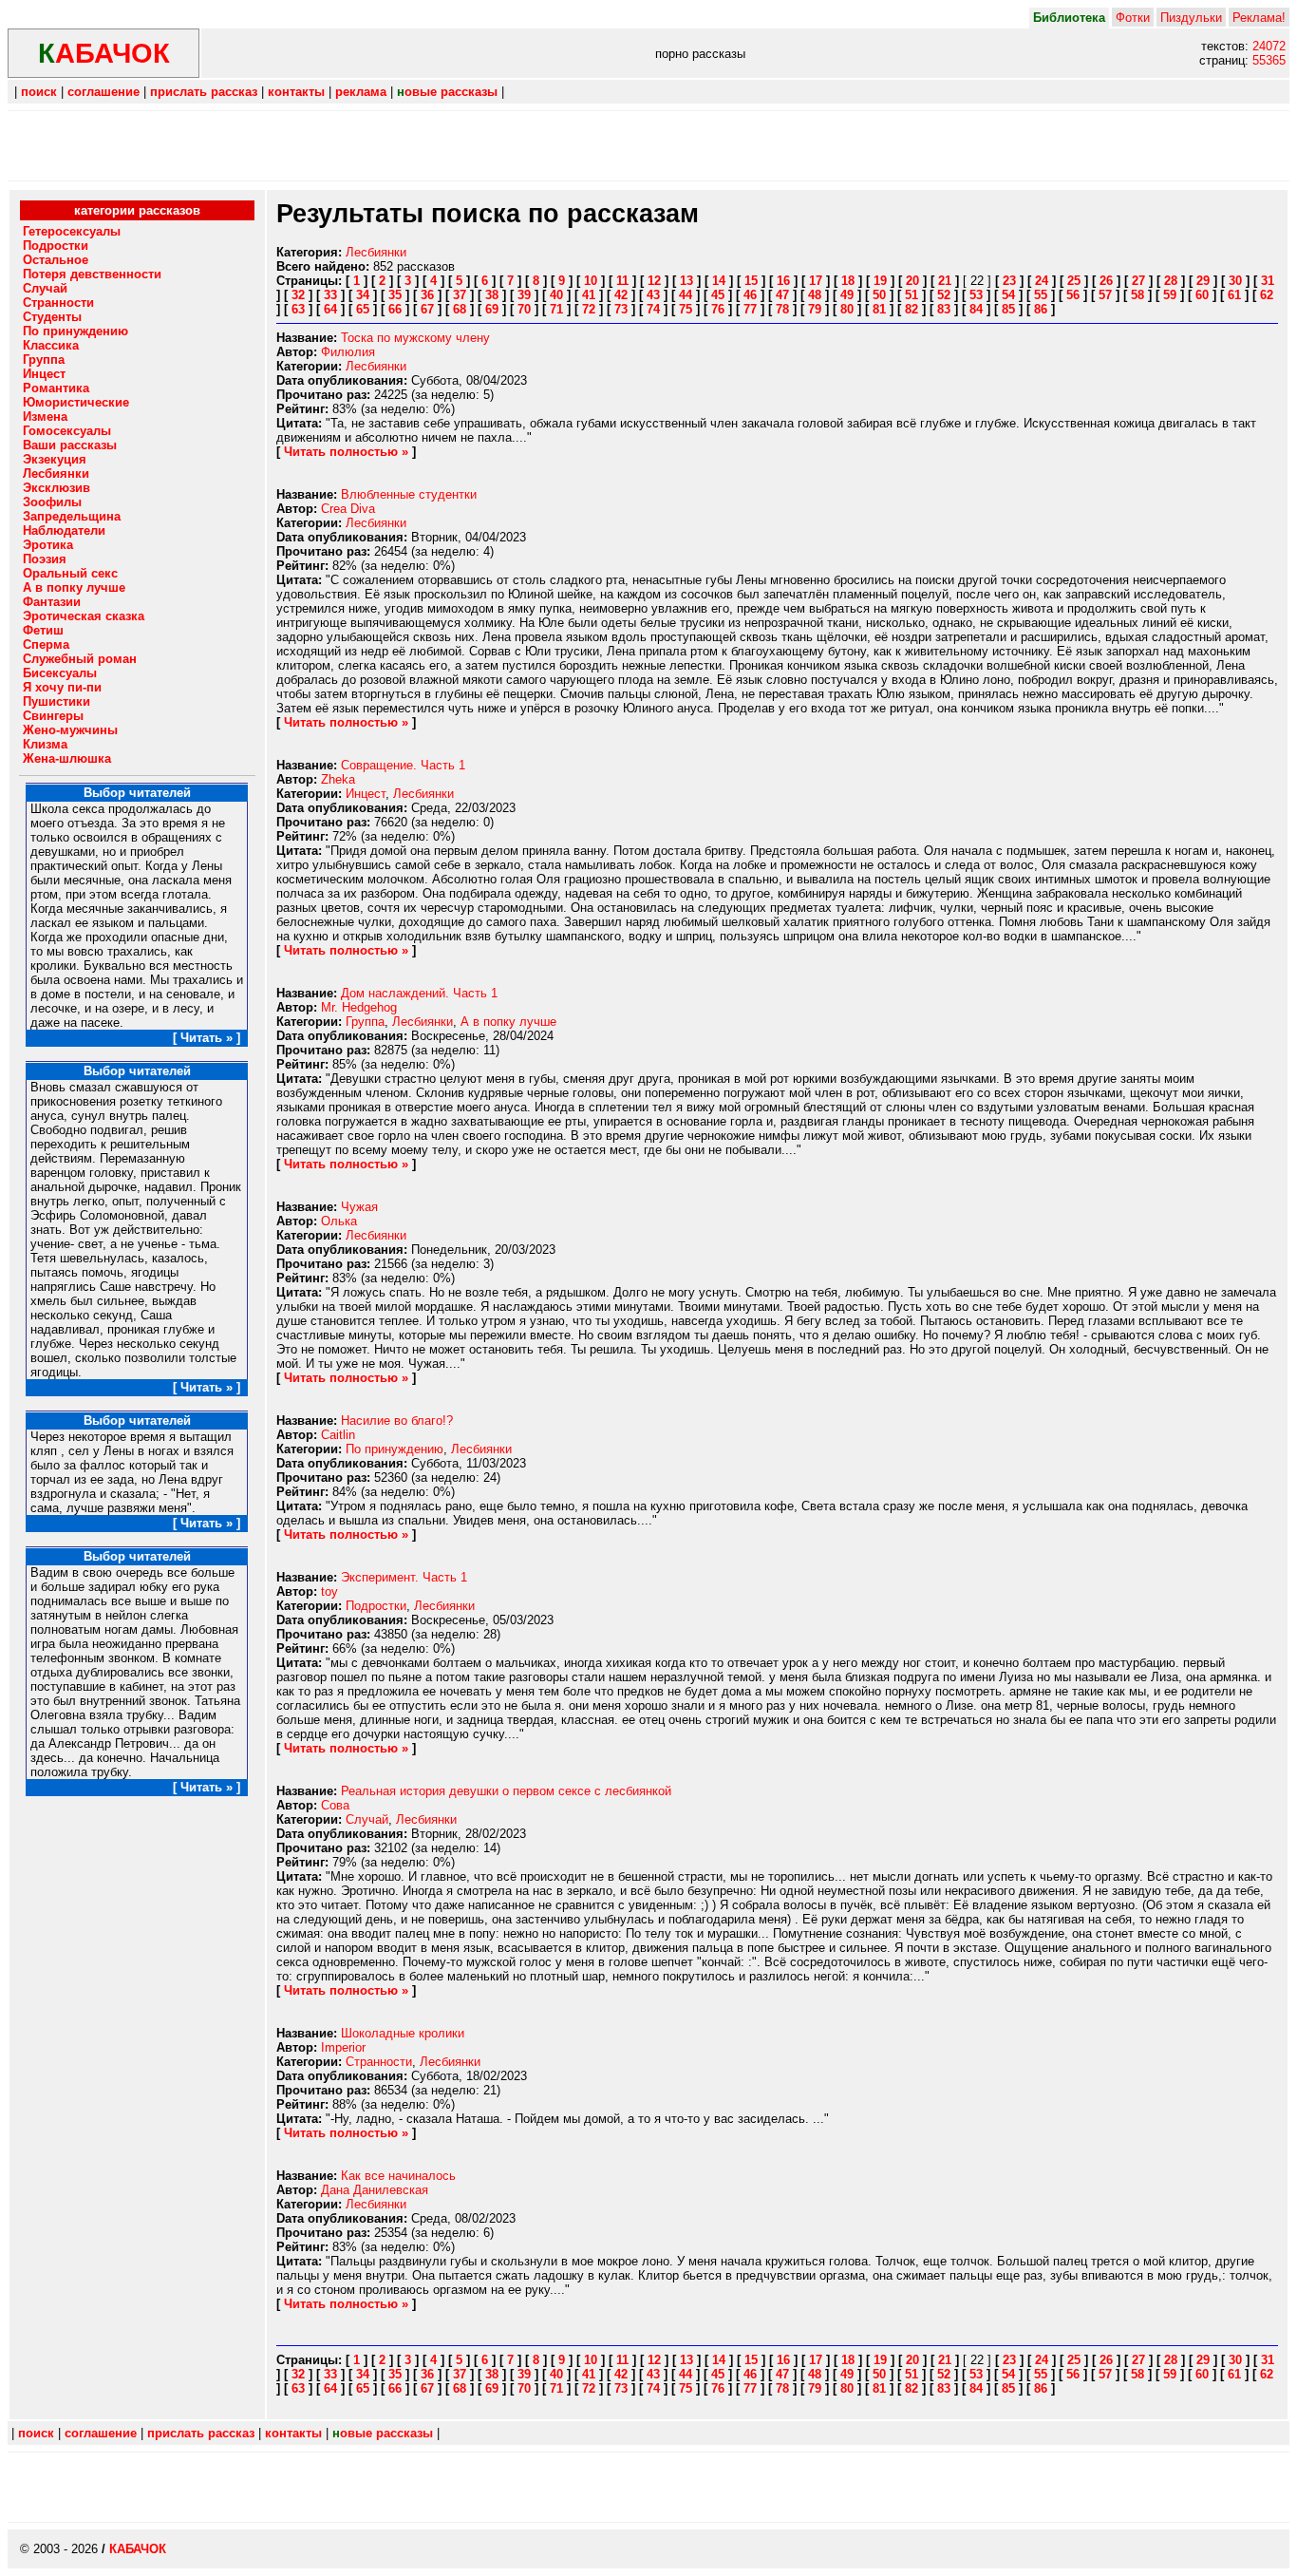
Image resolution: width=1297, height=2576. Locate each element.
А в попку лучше (508, 1022)
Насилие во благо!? (397, 1421)
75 (686, 309)
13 (686, 281)
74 (653, 309)
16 (783, 281)
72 (589, 309)
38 (492, 295)
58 (1137, 295)
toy (329, 1591)
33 (330, 295)
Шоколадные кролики (403, 2033)
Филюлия (348, 352)
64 (330, 309)
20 (912, 281)
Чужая (359, 1207)
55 (1041, 295)
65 (363, 309)
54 (1008, 295)
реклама (361, 92)
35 (395, 295)
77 (750, 309)
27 (1138, 281)
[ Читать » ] (207, 1038)
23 (1009, 281)
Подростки (376, 1606)
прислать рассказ (204, 92)
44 (686, 295)
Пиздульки (1191, 18)
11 (622, 281)
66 (395, 309)
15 (751, 281)
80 (847, 309)
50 (879, 295)
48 (815, 295)
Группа (365, 1022)
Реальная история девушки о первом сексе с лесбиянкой (506, 1791)
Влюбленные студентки (409, 494)
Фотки (1133, 18)
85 (1008, 309)
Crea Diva (348, 509)
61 (1234, 295)
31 (1268, 281)
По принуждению (395, 1449)
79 (815, 309)
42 (621, 295)
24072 (1269, 46)
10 (591, 281)
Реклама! (1259, 18)
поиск (39, 92)
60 (1202, 295)
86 (1041, 309)
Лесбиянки (376, 252)
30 (1235, 281)
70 (524, 309)
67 (427, 309)
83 (944, 309)
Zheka (338, 779)
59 (1170, 295)
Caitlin (338, 1435)
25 (1074, 281)
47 (782, 295)
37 (460, 295)
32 (298, 295)
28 (1171, 281)
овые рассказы (447, 92)
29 (1203, 281)
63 (298, 309)
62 (1267, 295)
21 (945, 281)
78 (782, 309)
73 (621, 309)
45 (718, 295)
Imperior (343, 2047)
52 (944, 295)
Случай (367, 1819)
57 (1105, 295)
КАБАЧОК (138, 2549)
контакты (296, 92)
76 (718, 309)
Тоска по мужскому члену (415, 338)
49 (847, 295)
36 (427, 295)
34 (363, 295)
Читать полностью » (346, 452)
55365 (1269, 60)
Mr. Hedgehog (359, 1007)
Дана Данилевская (375, 2190)
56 (1073, 295)
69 (492, 309)
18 (848, 281)
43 (653, 295)
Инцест (366, 794)
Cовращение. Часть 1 (403, 765)
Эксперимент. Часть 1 (404, 1577)
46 (750, 295)
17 (816, 281)
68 (460, 309)
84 (976, 309)
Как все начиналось (398, 2176)
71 (556, 309)
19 (880, 281)
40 (556, 295)
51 (912, 295)
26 (1106, 281)
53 (976, 295)
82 (912, 309)
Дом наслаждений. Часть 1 (419, 993)
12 (654, 281)
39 (524, 295)
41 (589, 295)
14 (719, 281)
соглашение (103, 92)
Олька (339, 1221)
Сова (335, 1805)
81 (879, 309)
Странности (379, 2062)
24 (1042, 281)
